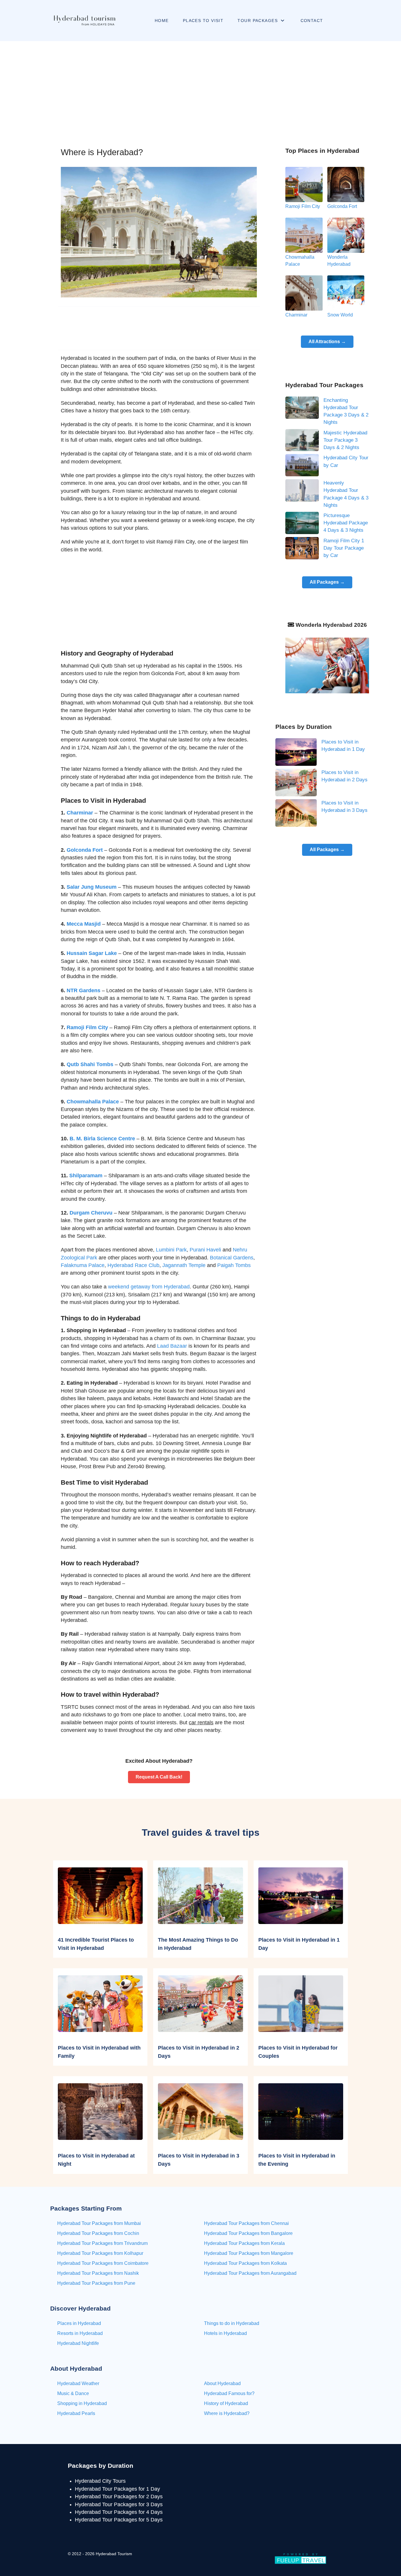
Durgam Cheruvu (91, 1213)
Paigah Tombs (234, 1265)
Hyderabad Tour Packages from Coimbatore (103, 2263)
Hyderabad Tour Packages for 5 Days (119, 2520)
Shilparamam (86, 1176)
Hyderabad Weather (78, 2383)
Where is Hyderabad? (227, 2413)
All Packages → (327, 582)
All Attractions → (327, 342)
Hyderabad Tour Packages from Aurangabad (250, 2273)
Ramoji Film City (87, 1027)
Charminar (80, 813)
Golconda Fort (85, 850)
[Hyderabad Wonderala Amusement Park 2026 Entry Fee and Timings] (327, 665)
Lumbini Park (171, 1250)
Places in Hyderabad (79, 2323)
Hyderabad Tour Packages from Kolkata (245, 2263)
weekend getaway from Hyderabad (149, 1287)
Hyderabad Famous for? (229, 2393)
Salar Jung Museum (92, 887)
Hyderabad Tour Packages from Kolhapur (100, 2253)
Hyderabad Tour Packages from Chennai (246, 2223)
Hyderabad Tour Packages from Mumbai (99, 2223)
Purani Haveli (205, 1250)
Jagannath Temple (184, 1265)
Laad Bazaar (172, 1346)
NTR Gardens (84, 990)
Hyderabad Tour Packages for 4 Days (119, 2512)
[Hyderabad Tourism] (84, 21)
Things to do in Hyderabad (232, 2323)
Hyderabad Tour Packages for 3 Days (119, 2504)
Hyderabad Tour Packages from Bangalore (248, 2233)
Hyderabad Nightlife (78, 2343)
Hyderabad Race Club (133, 1265)
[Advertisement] (201, 85)
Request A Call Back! (159, 1777)
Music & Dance (73, 2393)
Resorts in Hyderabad (80, 2333)
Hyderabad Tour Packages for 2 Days (119, 2497)
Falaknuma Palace (83, 1265)
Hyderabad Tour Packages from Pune (96, 2283)
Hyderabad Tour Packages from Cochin (98, 2233)
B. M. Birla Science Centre (102, 1139)
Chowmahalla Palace (93, 1102)
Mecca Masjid (84, 924)
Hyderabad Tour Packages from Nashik (98, 2273)
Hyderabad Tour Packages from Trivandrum (102, 2243)
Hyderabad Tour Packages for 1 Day (117, 2489)
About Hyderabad (222, 2383)
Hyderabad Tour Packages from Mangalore (249, 2253)
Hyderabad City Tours (100, 2481)
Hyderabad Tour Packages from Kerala (244, 2243)
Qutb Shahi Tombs (90, 1064)
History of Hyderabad (226, 2403)
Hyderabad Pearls (76, 2413)
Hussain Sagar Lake (92, 953)
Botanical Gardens (232, 1258)
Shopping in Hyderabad (82, 2403)
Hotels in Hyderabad (225, 2333)
